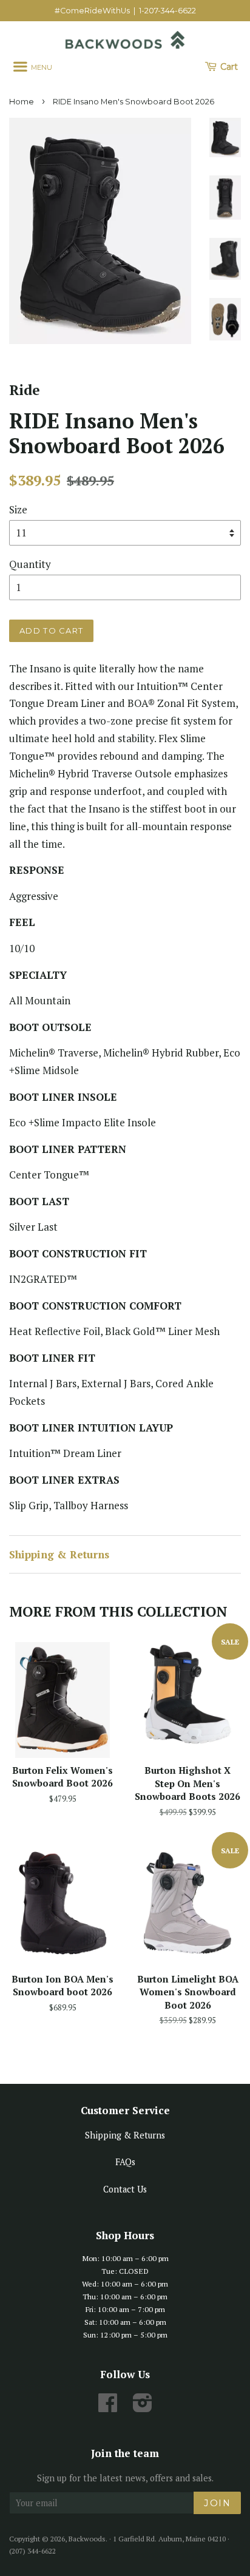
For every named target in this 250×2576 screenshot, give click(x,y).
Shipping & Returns (59, 1554)
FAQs (125, 2162)
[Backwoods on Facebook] (108, 2407)
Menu (41, 67)
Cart (228, 67)
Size (18, 509)
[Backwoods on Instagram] (143, 2407)
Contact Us (125, 2189)
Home (22, 102)
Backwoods (87, 2539)
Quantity (30, 564)
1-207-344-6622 (167, 11)
